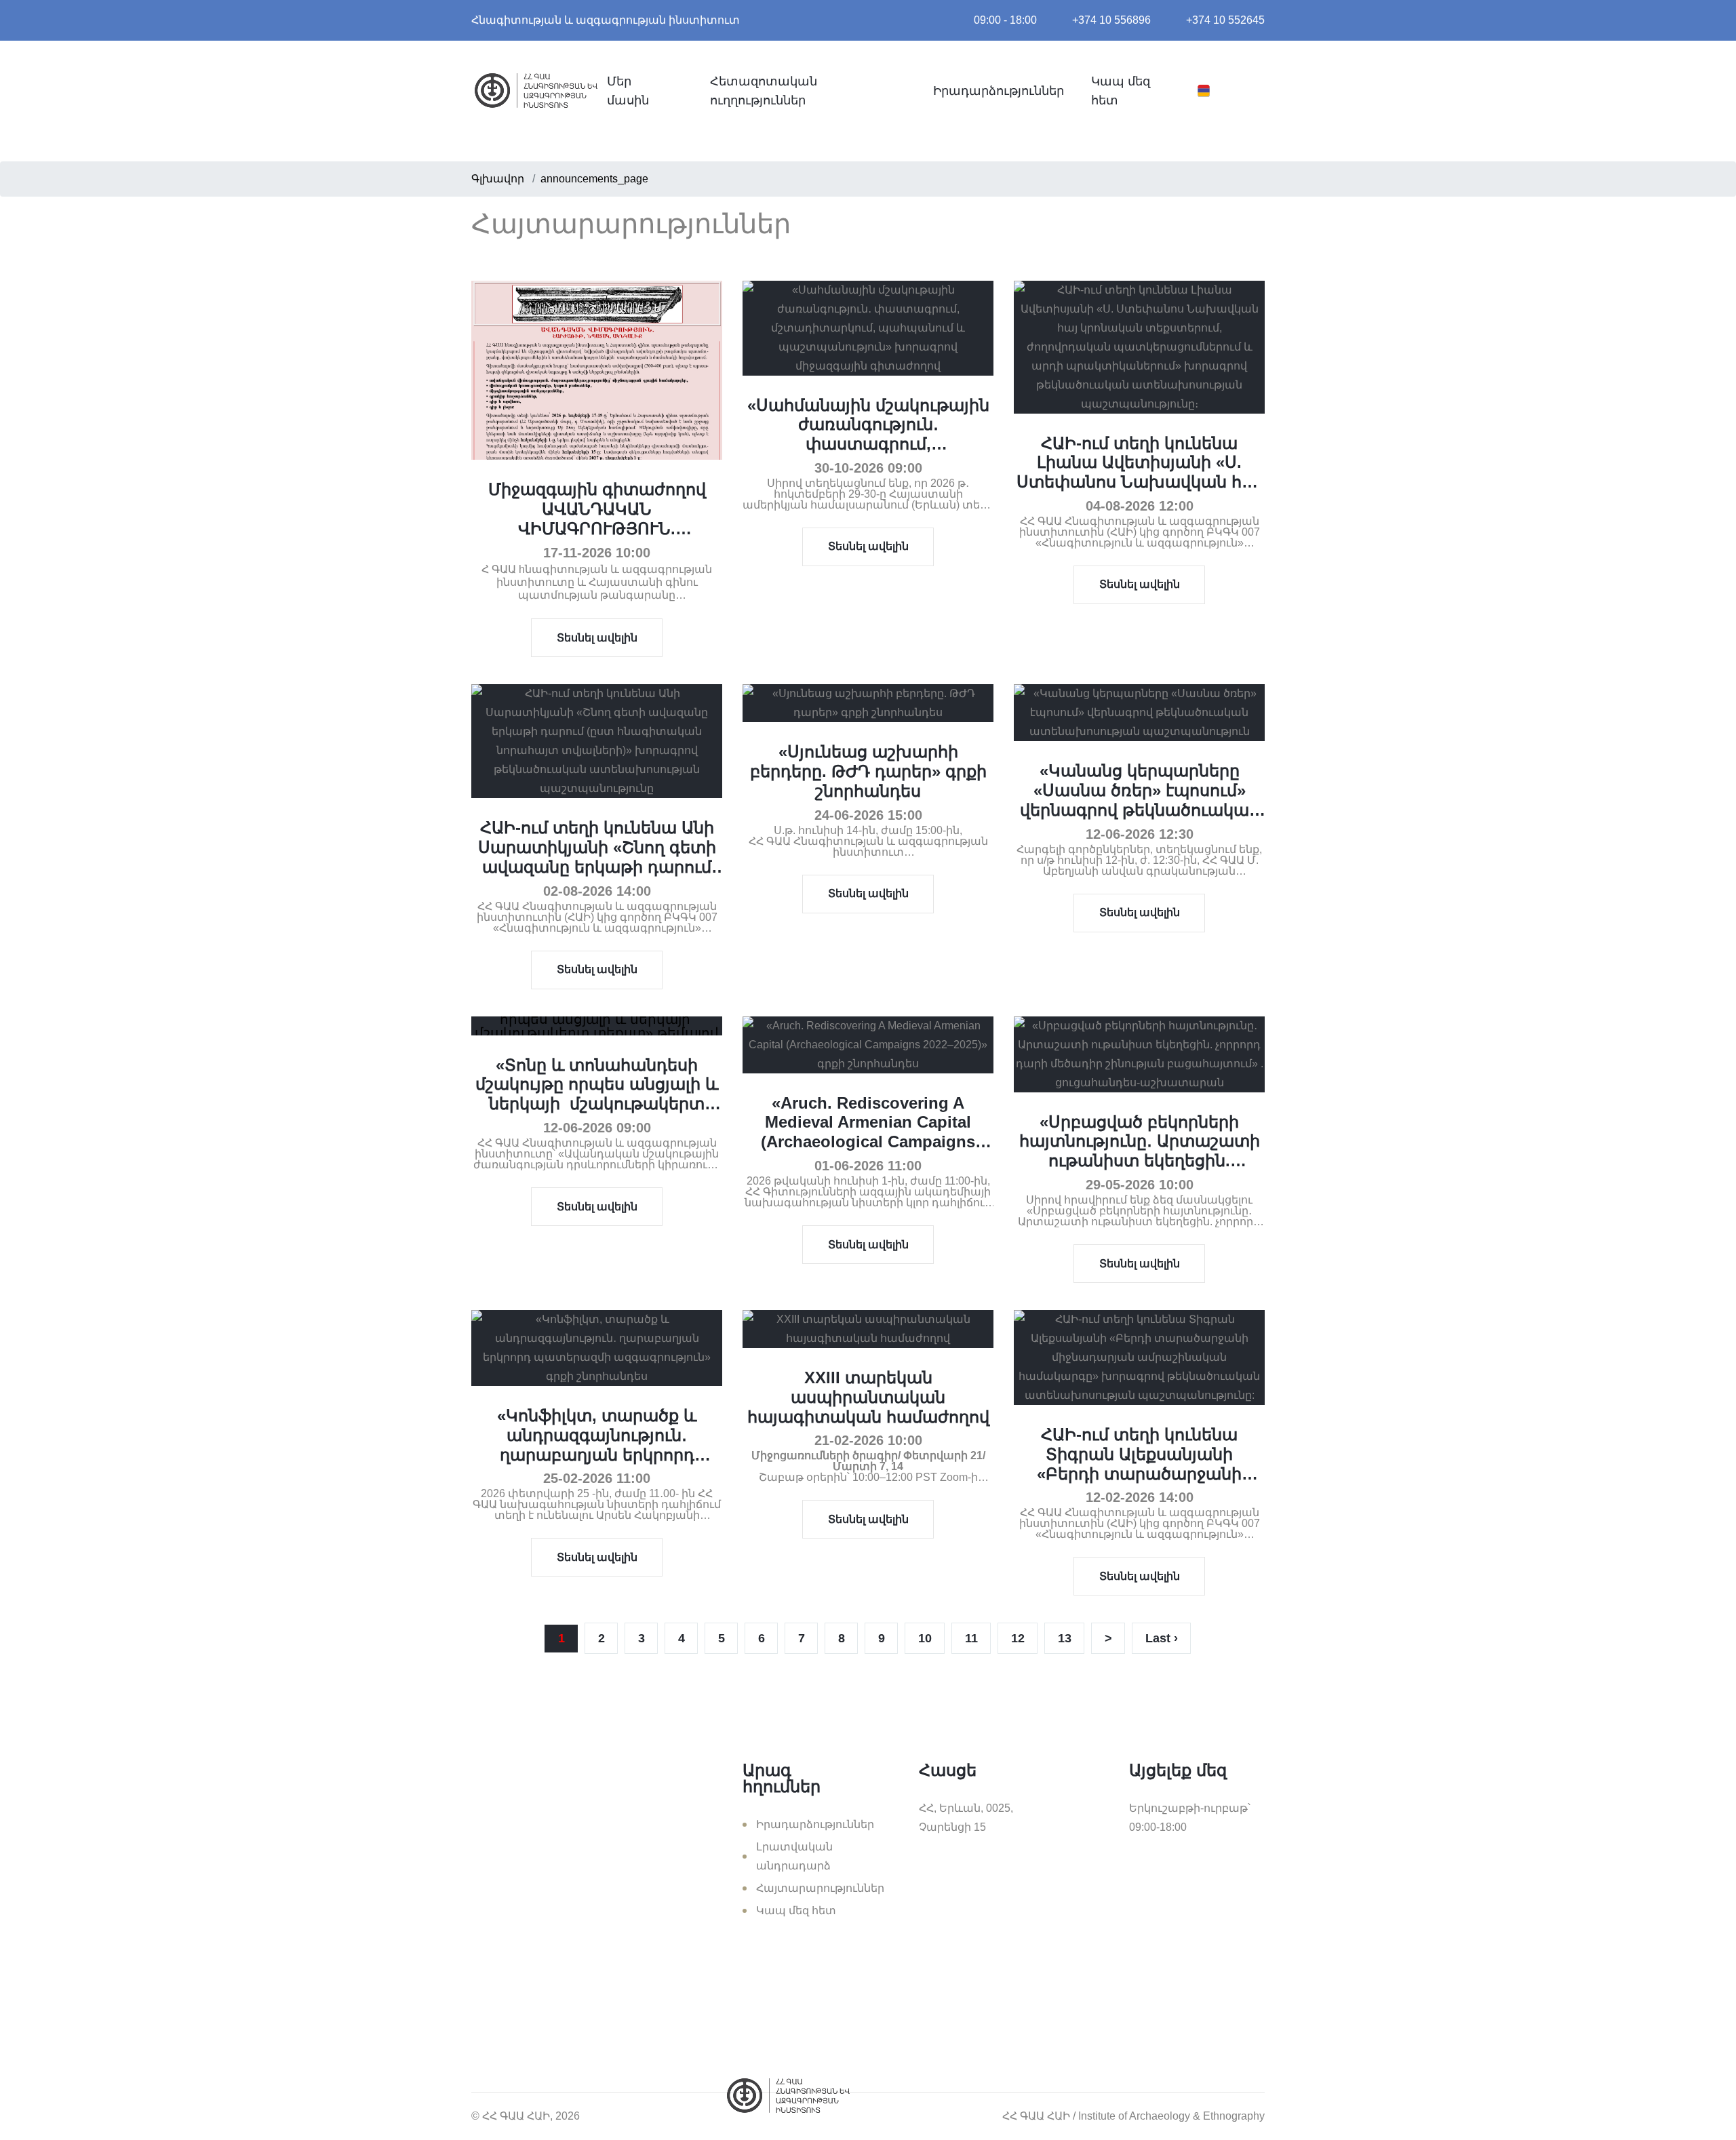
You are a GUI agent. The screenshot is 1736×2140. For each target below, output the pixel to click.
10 (925, 1638)
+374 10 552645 (1225, 20)
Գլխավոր (498, 179)
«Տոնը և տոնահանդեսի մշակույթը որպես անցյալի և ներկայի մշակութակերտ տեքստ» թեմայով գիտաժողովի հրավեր (597, 1104)
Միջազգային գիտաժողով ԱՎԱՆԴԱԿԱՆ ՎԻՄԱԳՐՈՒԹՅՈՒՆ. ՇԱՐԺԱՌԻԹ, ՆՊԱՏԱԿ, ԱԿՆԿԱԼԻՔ (597, 528)
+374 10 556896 (1111, 20)
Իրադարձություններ (999, 91)
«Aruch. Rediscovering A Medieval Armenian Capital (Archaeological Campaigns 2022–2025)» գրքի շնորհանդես (868, 1132)
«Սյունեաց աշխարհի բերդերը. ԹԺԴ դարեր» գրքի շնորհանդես (868, 771)
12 (1018, 1638)
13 (1065, 1638)
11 (971, 1638)
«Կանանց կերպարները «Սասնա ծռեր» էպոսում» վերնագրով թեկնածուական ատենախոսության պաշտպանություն (1140, 810)
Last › (1162, 1638)
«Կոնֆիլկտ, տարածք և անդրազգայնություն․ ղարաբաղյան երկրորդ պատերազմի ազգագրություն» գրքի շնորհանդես (597, 1464)
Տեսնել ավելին (597, 638)
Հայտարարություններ (820, 1888)
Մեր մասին (628, 91)
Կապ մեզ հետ (1121, 91)
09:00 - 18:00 (1005, 20)
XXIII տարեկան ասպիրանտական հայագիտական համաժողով (868, 1397)
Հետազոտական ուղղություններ (764, 91)
